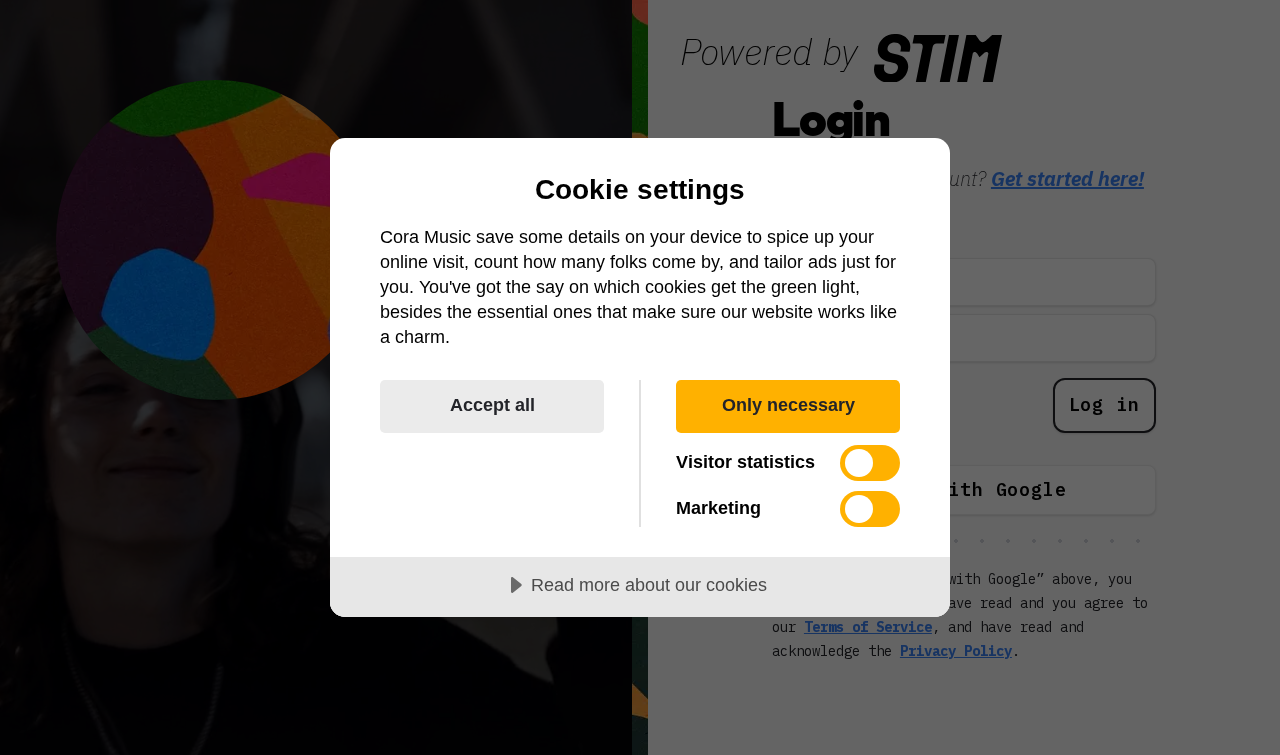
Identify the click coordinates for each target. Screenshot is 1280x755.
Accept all (492, 405)
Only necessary (788, 405)
